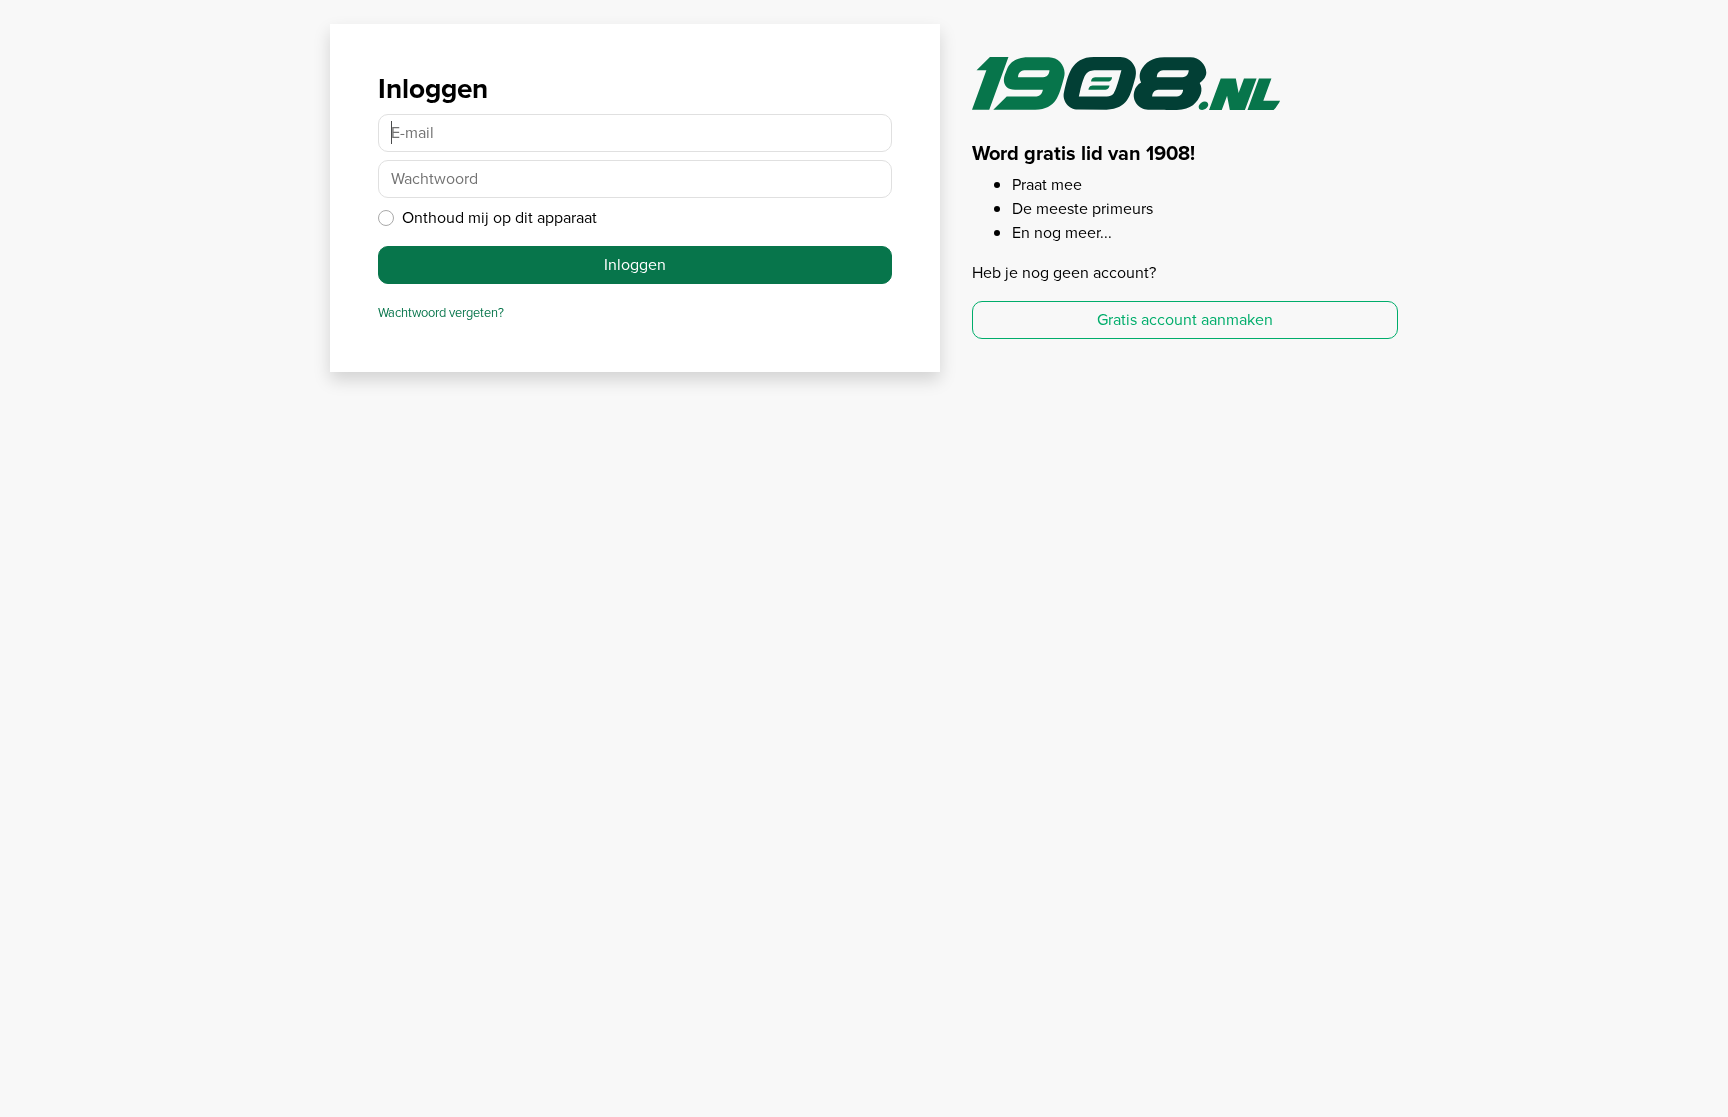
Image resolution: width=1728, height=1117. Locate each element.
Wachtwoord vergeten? (441, 312)
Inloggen (635, 264)
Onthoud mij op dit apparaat (499, 217)
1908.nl (1126, 87)
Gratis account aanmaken (1185, 319)
